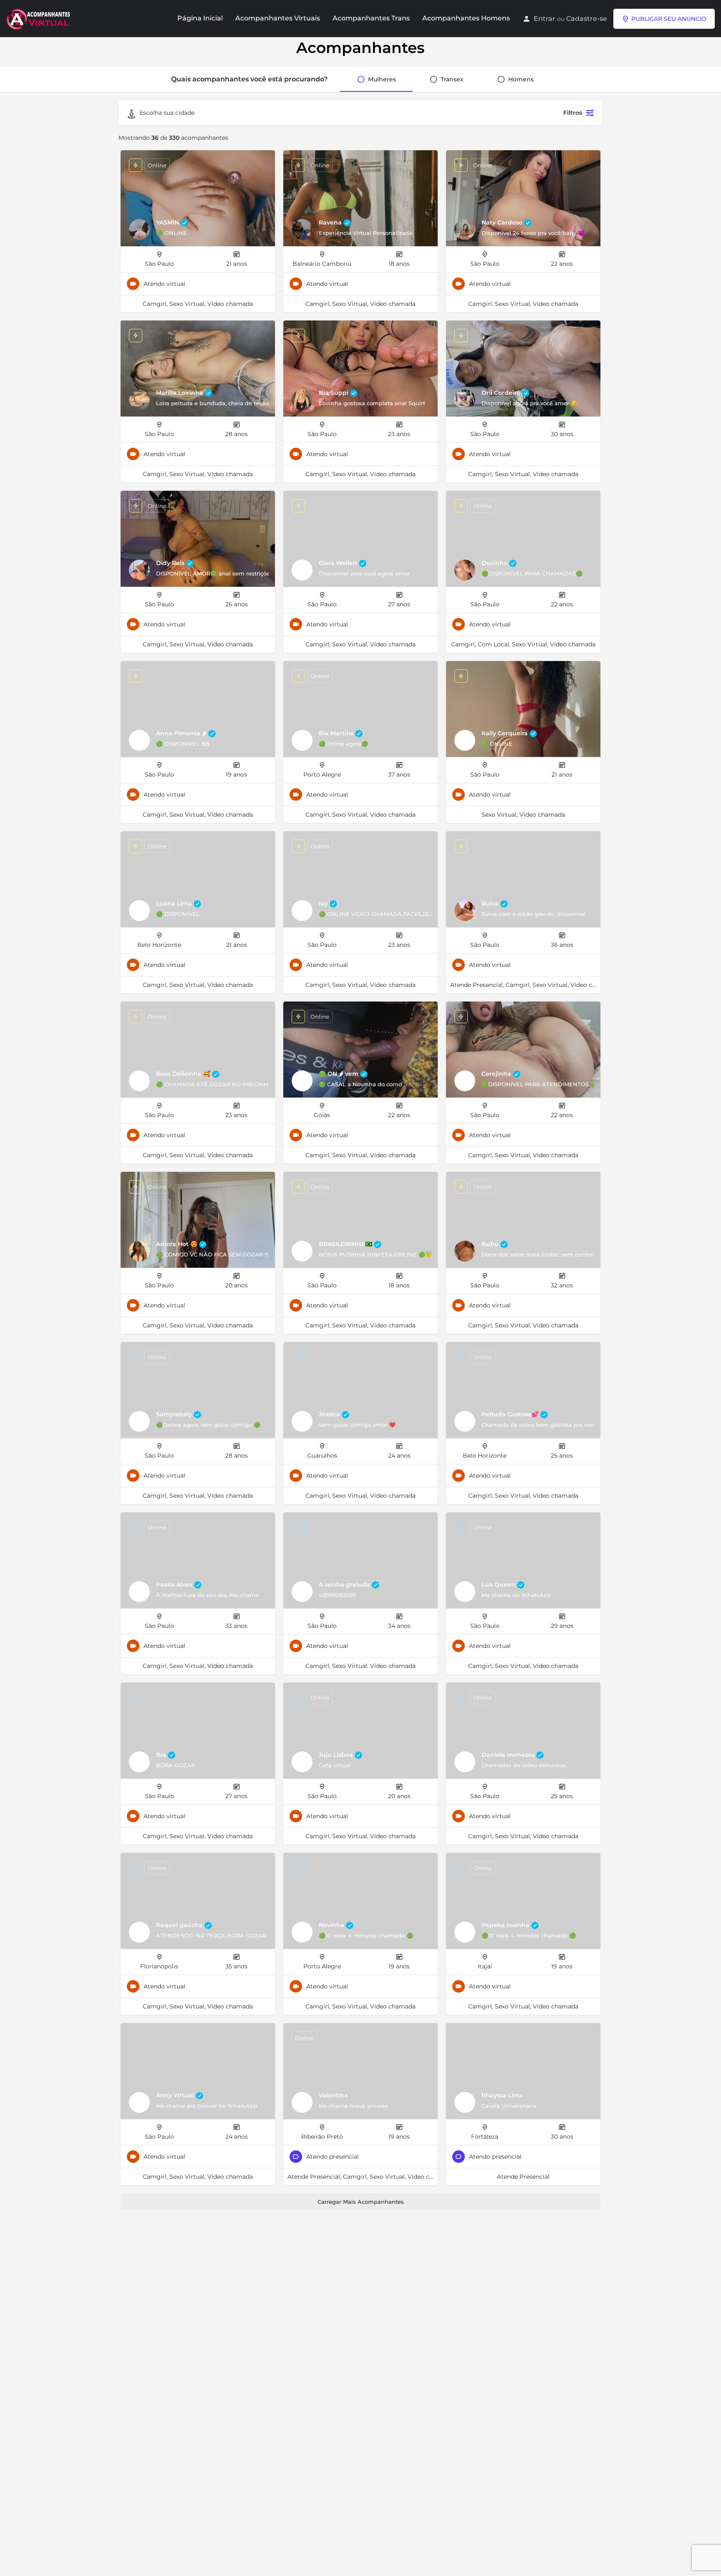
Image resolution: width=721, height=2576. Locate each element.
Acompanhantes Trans (371, 18)
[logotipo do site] (39, 18)
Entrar (545, 19)
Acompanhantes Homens (466, 18)
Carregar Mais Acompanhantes (361, 2202)
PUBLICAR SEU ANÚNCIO (669, 19)
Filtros (573, 113)
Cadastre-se (587, 19)
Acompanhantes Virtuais (278, 18)
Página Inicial (200, 18)
